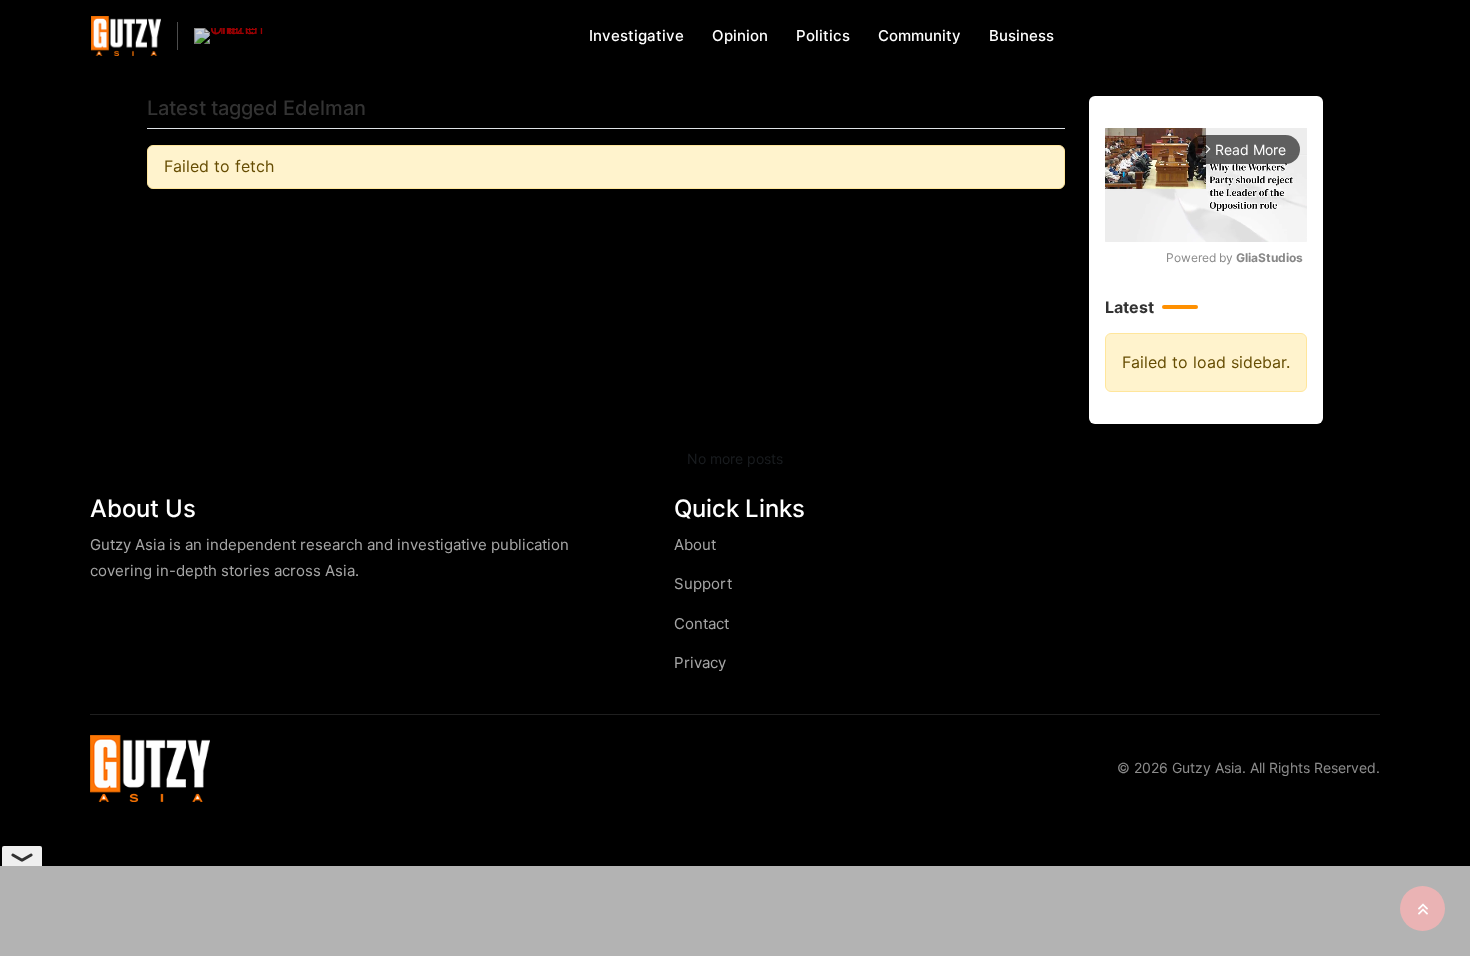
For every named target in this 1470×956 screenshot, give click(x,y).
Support (703, 583)
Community (919, 35)
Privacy (700, 662)
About (695, 544)
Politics (823, 35)
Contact (701, 623)
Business (1021, 35)
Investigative (636, 35)
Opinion (740, 35)
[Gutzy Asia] (126, 35)
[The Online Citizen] (229, 36)
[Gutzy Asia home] (150, 768)
